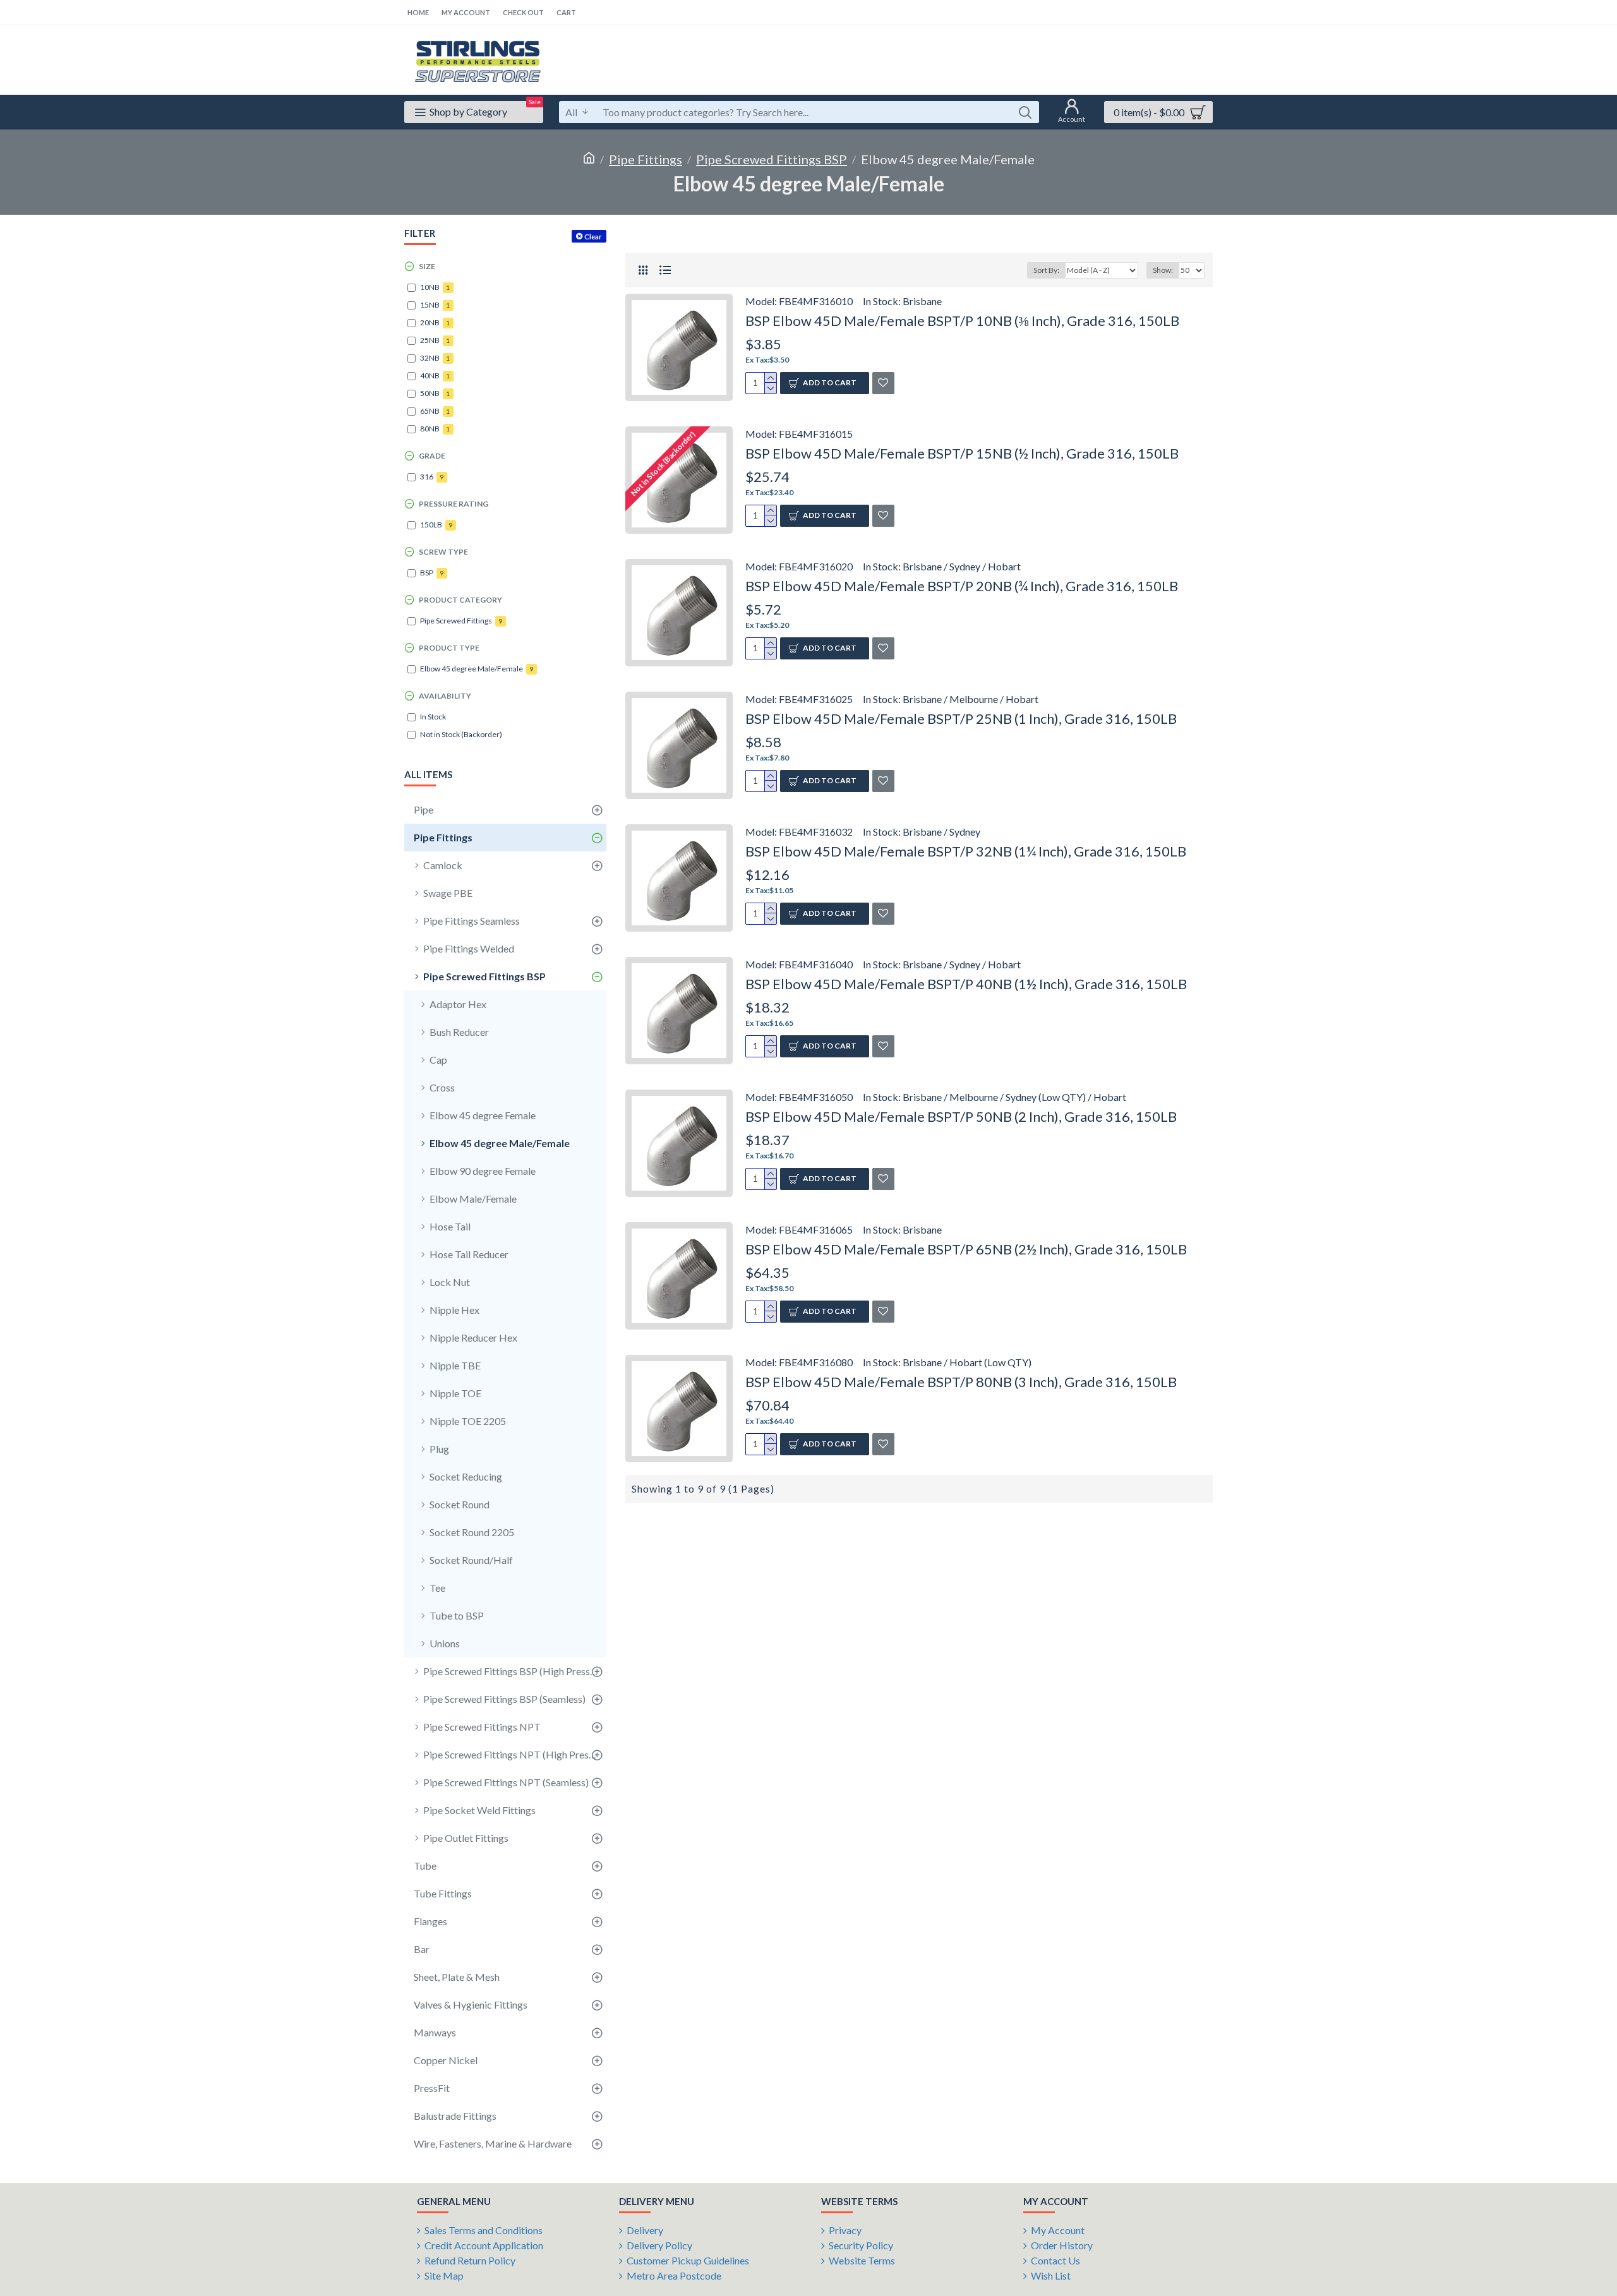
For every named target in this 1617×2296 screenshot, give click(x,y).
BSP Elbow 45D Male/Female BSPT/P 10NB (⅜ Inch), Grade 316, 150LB (962, 321)
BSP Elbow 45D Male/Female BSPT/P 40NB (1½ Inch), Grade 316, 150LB (966, 984)
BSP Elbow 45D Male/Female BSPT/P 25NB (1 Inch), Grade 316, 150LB (961, 718)
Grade (432, 456)
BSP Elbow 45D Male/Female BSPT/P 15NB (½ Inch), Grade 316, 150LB (962, 453)
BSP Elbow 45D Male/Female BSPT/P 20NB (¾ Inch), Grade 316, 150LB (962, 586)
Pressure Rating (454, 504)
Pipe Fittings (646, 159)
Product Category (460, 600)
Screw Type (443, 552)
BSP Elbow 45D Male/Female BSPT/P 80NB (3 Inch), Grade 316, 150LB (961, 1382)
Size (427, 266)
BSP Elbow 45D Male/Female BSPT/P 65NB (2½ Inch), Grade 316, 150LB (966, 1249)
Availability (445, 696)
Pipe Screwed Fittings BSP (772, 159)
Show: (1163, 270)
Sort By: (1046, 270)
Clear (593, 237)
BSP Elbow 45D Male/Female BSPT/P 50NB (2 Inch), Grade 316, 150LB (961, 1116)
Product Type (449, 648)
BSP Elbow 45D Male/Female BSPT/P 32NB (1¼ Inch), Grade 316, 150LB (966, 851)
